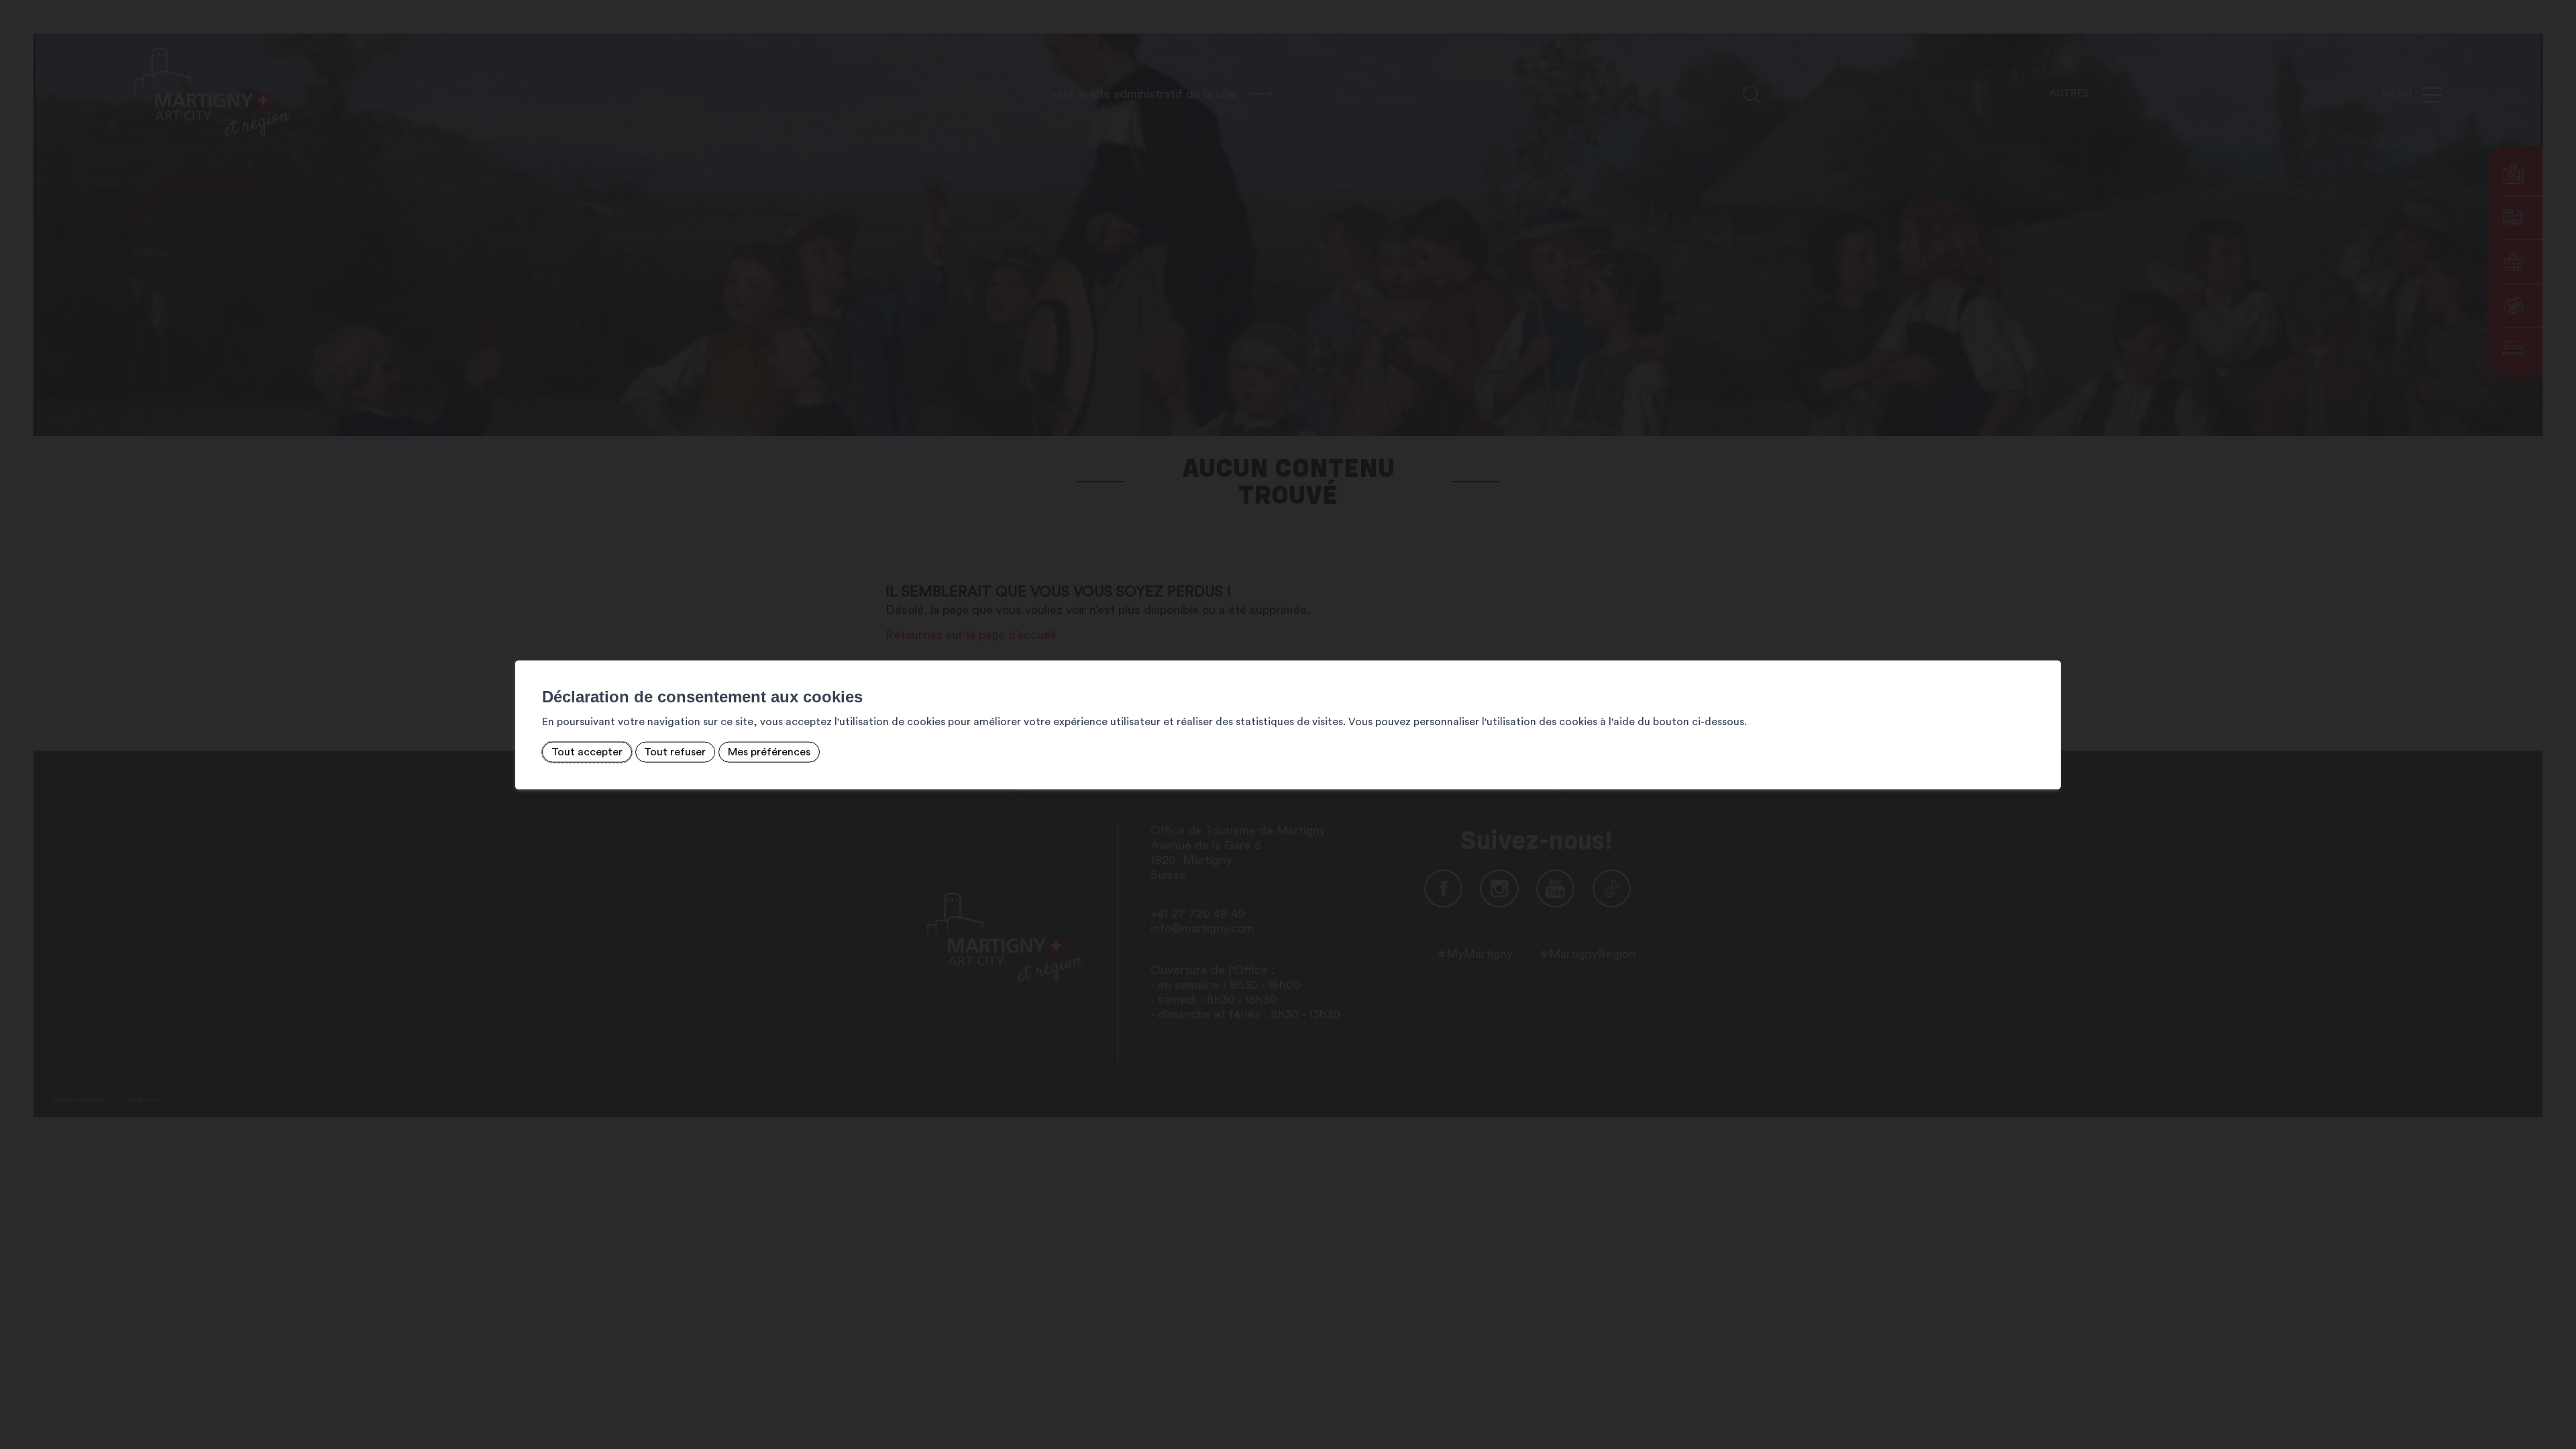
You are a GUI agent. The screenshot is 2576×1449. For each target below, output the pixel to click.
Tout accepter (587, 752)
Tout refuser (675, 752)
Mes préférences (769, 752)
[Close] (2049, 646)
